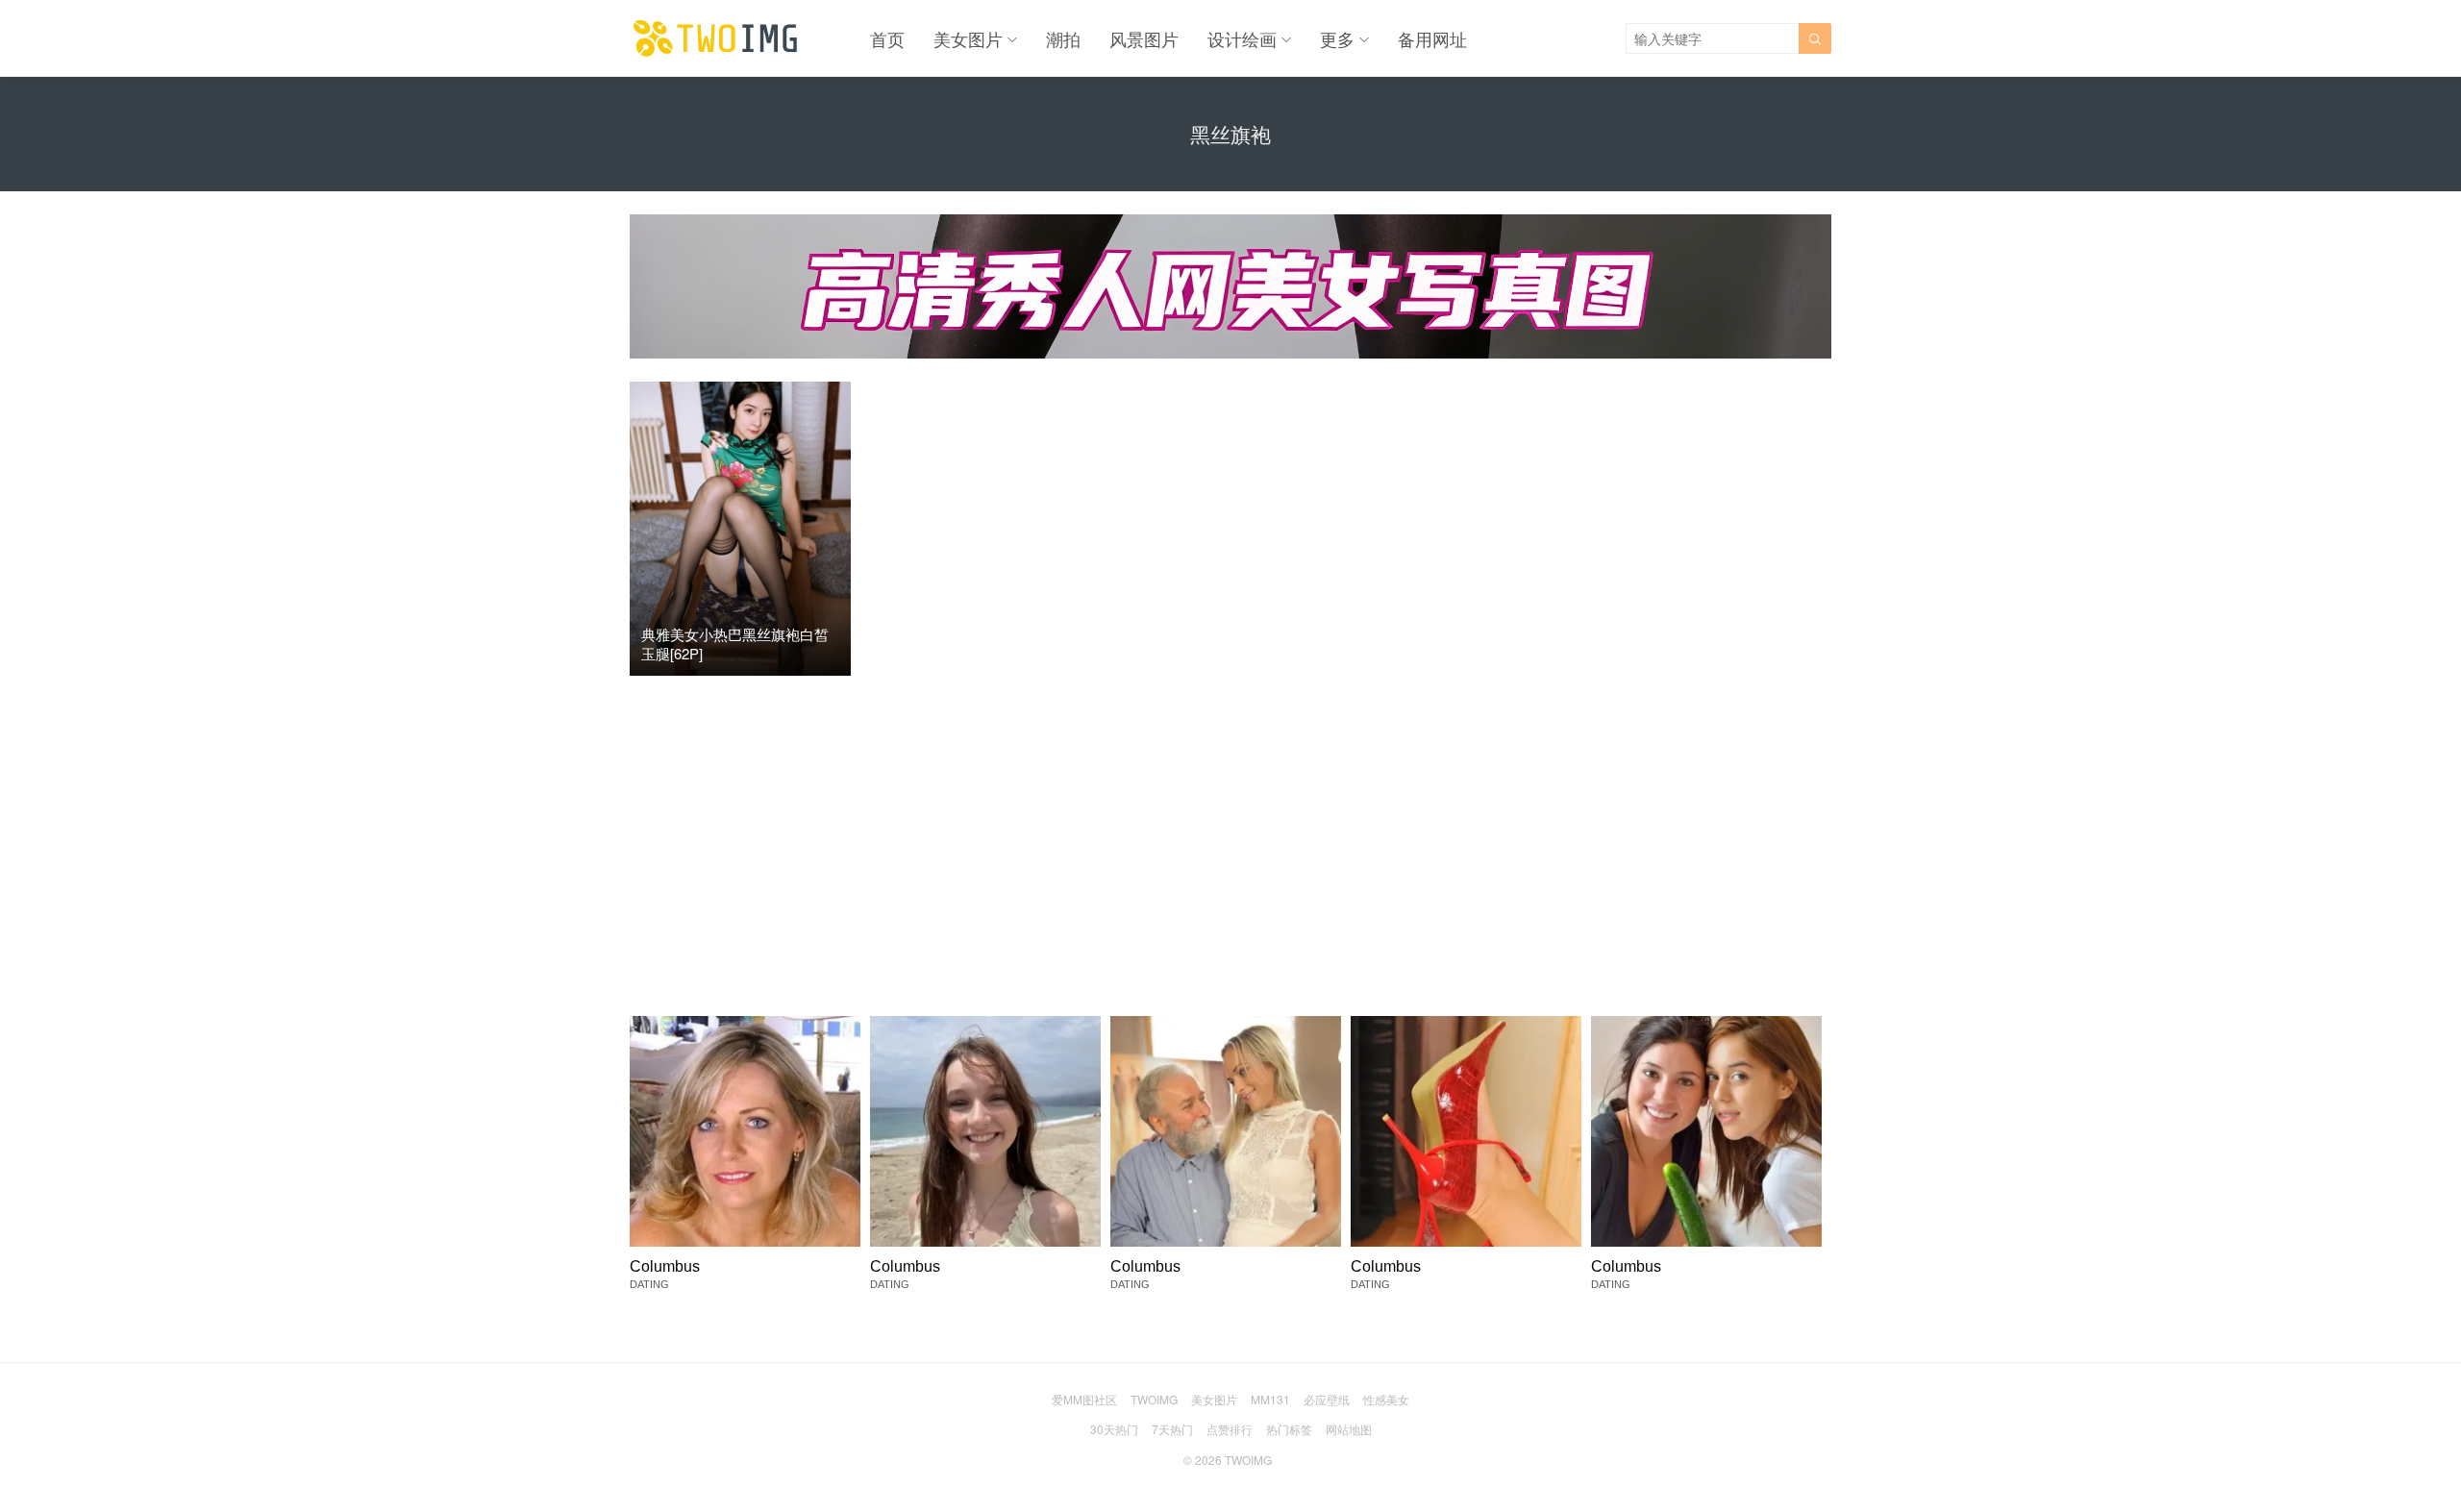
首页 (887, 38)
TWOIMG (1154, 1399)
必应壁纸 (1327, 1399)
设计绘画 (1242, 38)
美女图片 (968, 38)
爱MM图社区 (1084, 1399)
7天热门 (1172, 1429)
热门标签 (1289, 1429)
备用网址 (1432, 38)
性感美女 (1386, 1399)
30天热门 (1114, 1429)
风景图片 (1144, 38)
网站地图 (1349, 1429)
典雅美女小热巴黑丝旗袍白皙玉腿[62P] (735, 644)
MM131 (1270, 1399)
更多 (1337, 38)
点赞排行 (1230, 1429)
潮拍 (1063, 38)
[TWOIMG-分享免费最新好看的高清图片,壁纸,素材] (716, 38)
